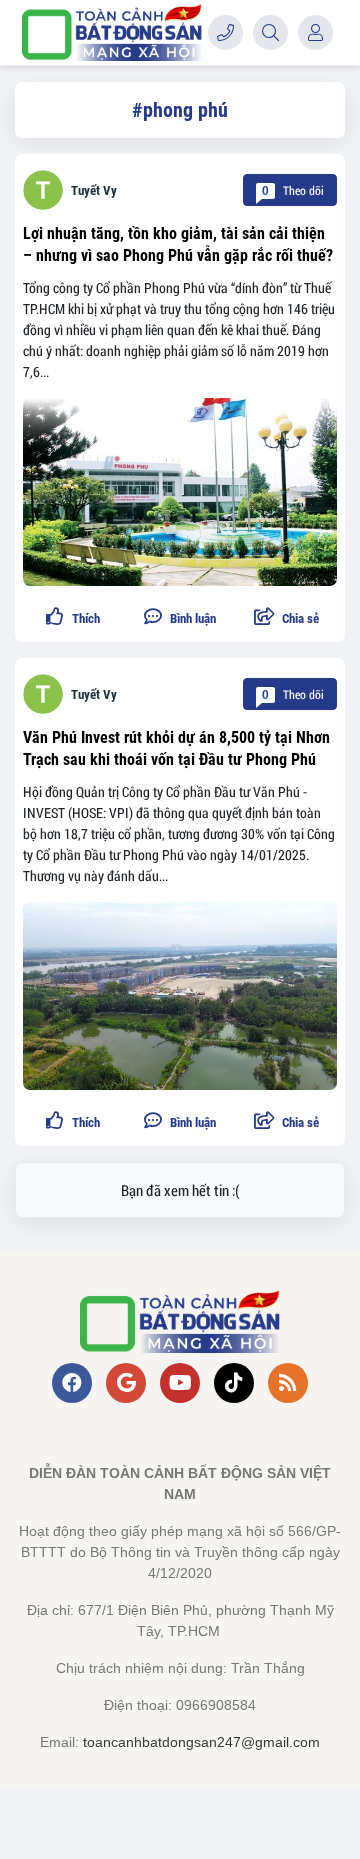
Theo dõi (293, 190)
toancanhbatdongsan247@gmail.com (201, 1742)
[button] (286, 618)
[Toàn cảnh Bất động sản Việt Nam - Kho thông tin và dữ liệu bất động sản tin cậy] (112, 32)
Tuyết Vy (94, 190)
